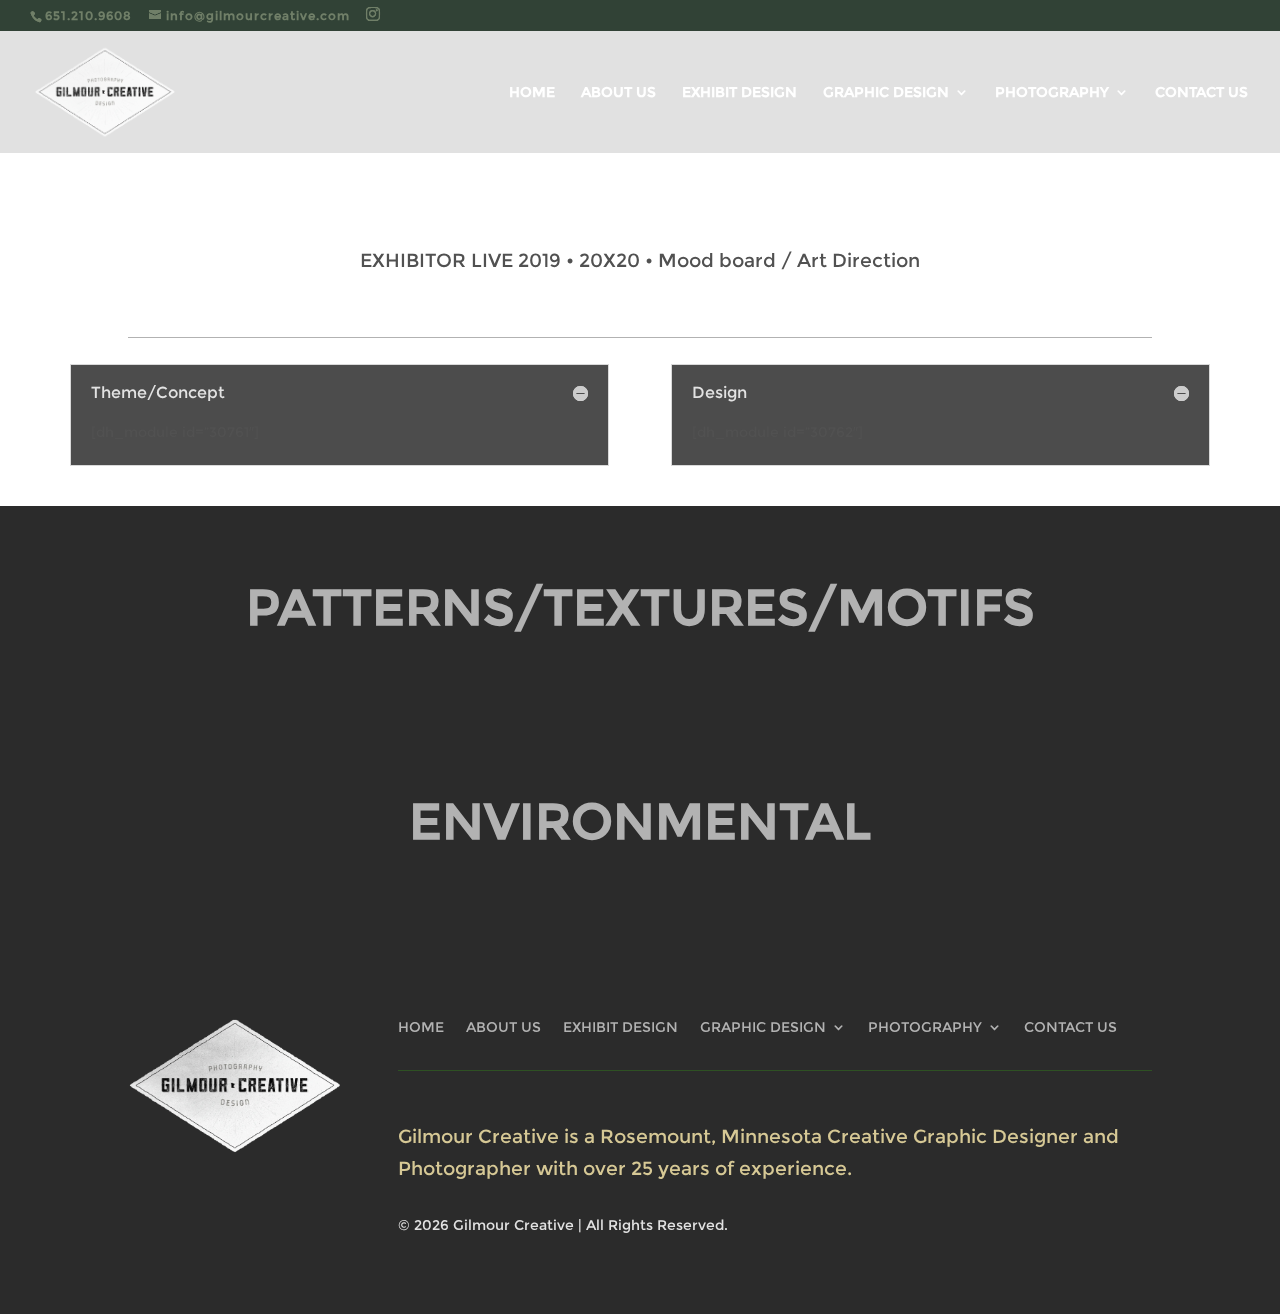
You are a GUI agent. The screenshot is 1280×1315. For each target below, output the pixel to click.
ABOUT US (618, 93)
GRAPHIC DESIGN (886, 93)
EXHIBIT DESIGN (739, 93)
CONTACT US (1201, 93)
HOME (532, 93)
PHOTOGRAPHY (1052, 93)
